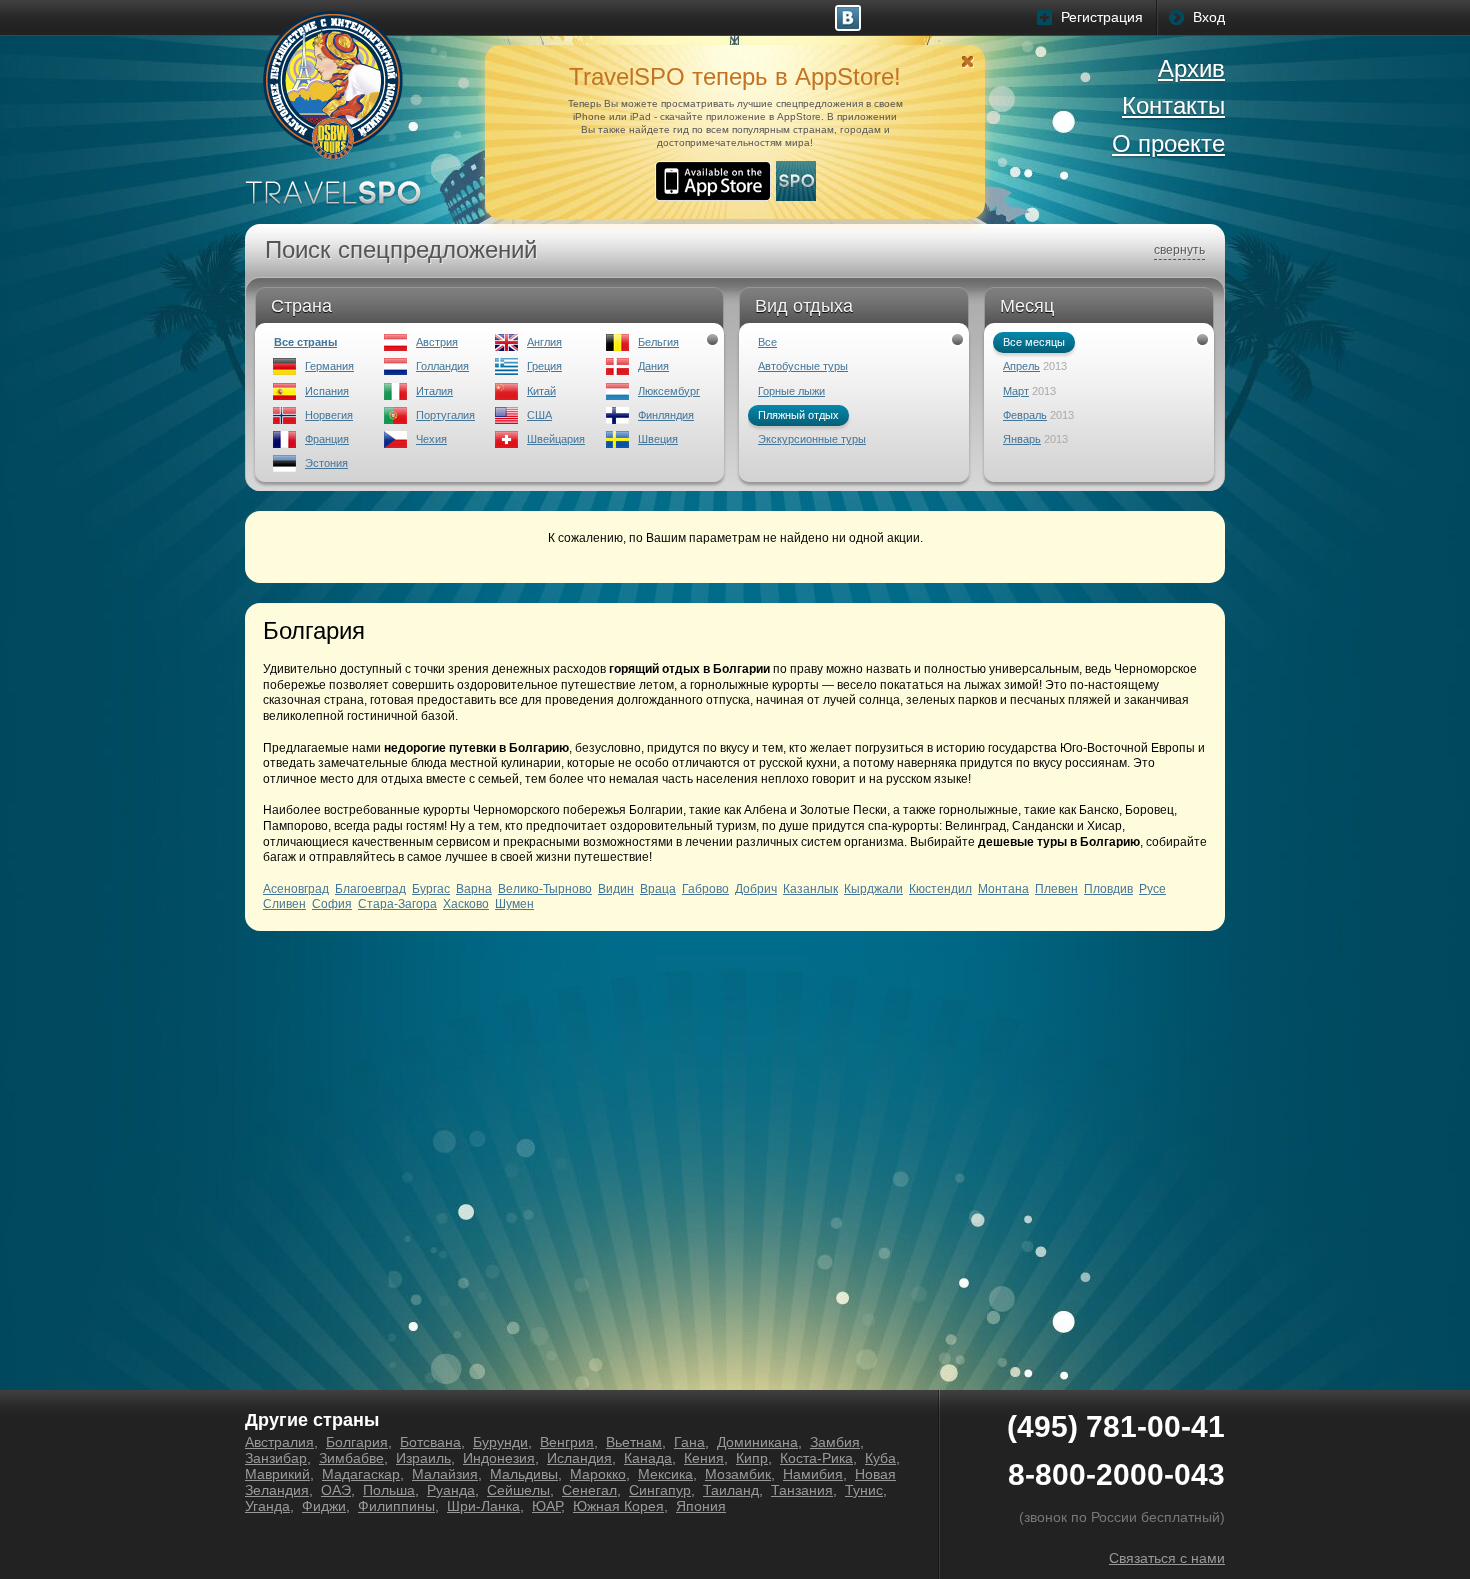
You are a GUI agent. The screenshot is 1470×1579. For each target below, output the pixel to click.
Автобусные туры (803, 366)
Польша (389, 1490)
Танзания (802, 1490)
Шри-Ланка (483, 1506)
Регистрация (1102, 17)
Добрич (756, 889)
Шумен (514, 904)
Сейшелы (518, 1490)
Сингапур (660, 1490)
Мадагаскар (361, 1474)
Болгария (357, 1442)
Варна (474, 889)
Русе (1152, 889)
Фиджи (324, 1506)
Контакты (1173, 105)
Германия (329, 366)
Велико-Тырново (545, 889)
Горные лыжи (791, 391)
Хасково (466, 904)
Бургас (431, 889)
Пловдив (1108, 889)
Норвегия (329, 415)
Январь (1022, 439)
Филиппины (396, 1506)
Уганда (267, 1506)
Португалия (445, 415)
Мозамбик (738, 1474)
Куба (880, 1458)
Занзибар (276, 1458)
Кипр (752, 1458)
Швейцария (556, 439)
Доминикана (757, 1442)
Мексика (665, 1474)
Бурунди (500, 1442)
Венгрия (567, 1442)
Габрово (705, 889)
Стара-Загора (397, 904)
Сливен (284, 904)
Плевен (1056, 889)
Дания (653, 366)
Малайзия (445, 1474)
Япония (701, 1506)
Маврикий (277, 1474)
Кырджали (873, 889)
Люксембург (669, 391)
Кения (704, 1458)
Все (767, 342)
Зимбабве (351, 1458)
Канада (648, 1458)
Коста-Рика (816, 1458)
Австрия (437, 342)
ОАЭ (336, 1490)
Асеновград (296, 889)
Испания (327, 391)
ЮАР (546, 1506)
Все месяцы (1034, 342)
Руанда (451, 1490)
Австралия (279, 1442)
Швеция (658, 439)
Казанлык (810, 889)
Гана (689, 1442)
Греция (544, 366)
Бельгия (658, 342)
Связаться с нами (1167, 1558)
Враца (658, 889)
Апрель (1021, 366)
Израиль (423, 1458)
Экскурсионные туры (812, 439)
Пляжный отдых (798, 415)
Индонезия (499, 1458)
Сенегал (589, 1490)
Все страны (305, 342)
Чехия (431, 439)
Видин (616, 889)
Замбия (835, 1442)
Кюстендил (940, 889)
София (332, 904)
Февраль (1025, 415)
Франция (327, 439)
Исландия (579, 1458)
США (539, 415)
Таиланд (731, 1490)
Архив (1191, 68)
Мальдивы (524, 1474)
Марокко (598, 1474)
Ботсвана (430, 1442)
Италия (434, 391)
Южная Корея (618, 1506)
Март (1016, 391)
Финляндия (666, 415)
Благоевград (370, 889)
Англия (544, 342)
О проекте (1168, 143)
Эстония (326, 463)
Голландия (442, 366)
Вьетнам (634, 1442)
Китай (541, 391)
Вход (1209, 17)
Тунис (864, 1490)
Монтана (1003, 889)
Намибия (813, 1474)
